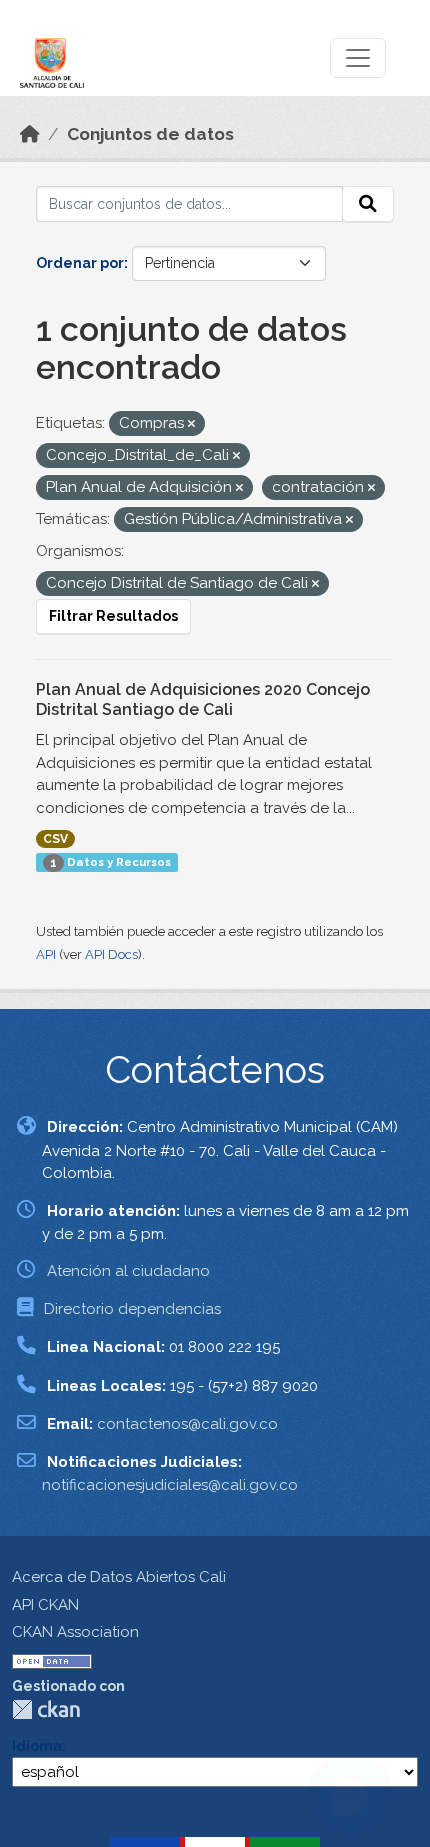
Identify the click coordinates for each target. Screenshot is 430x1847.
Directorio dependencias (132, 1309)
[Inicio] (30, 134)
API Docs (111, 954)
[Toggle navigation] (358, 58)
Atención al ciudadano (128, 1271)
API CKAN (45, 1605)
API (46, 954)
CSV (55, 839)
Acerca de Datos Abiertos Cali (119, 1577)
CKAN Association (75, 1632)
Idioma (37, 1746)
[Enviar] (368, 204)
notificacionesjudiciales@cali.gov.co (170, 1485)
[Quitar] (191, 424)
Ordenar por (80, 263)
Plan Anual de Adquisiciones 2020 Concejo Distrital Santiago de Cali (203, 700)
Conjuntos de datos (150, 134)
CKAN (46, 1709)
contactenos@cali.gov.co (187, 1424)
